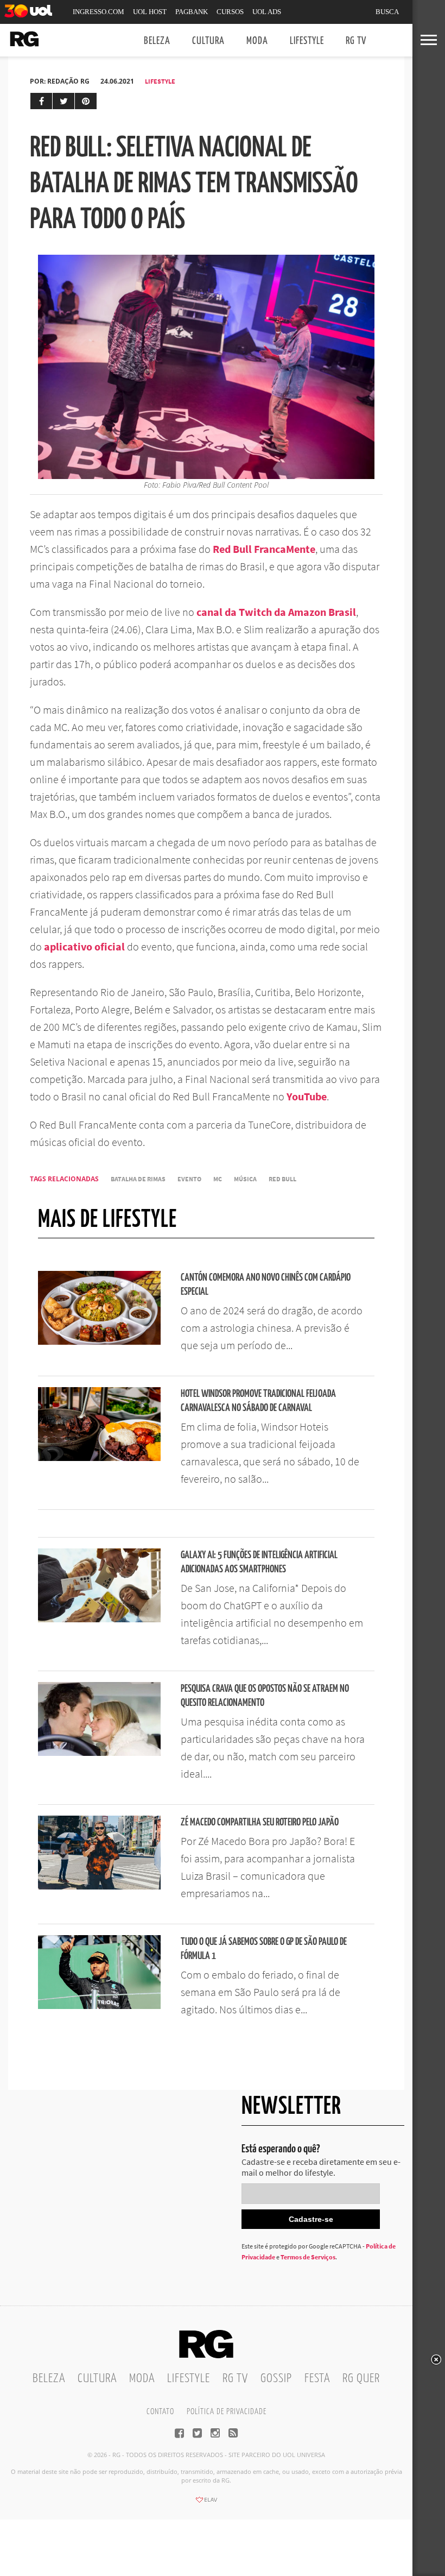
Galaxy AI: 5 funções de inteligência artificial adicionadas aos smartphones (259, 1562)
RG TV (356, 41)
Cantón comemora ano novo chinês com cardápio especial (266, 1285)
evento (189, 1179)
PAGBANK (192, 12)
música (245, 1179)
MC (218, 1179)
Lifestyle (307, 41)
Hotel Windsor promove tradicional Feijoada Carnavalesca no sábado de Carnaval (258, 1401)
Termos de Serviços (308, 2257)
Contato (160, 2412)
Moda (257, 41)
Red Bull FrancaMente (264, 549)
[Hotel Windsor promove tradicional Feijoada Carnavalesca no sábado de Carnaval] (99, 1458)
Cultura (208, 41)
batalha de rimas (138, 1179)
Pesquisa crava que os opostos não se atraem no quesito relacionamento (265, 1696)
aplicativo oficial (85, 946)
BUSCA (387, 12)
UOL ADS (267, 12)
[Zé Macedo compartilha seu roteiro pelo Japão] (99, 1886)
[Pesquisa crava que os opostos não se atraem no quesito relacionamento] (99, 1753)
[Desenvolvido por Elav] (206, 2503)
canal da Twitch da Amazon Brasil (276, 612)
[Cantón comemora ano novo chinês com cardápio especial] (99, 1341)
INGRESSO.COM (98, 12)
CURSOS (230, 12)
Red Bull (282, 1179)
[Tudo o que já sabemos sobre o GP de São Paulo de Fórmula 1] (99, 2006)
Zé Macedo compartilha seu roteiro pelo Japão (260, 1822)
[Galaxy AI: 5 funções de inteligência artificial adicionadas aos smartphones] (99, 1619)
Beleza (157, 41)
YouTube (307, 1096)
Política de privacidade (227, 2412)
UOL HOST (150, 12)
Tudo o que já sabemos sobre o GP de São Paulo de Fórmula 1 (264, 1949)
